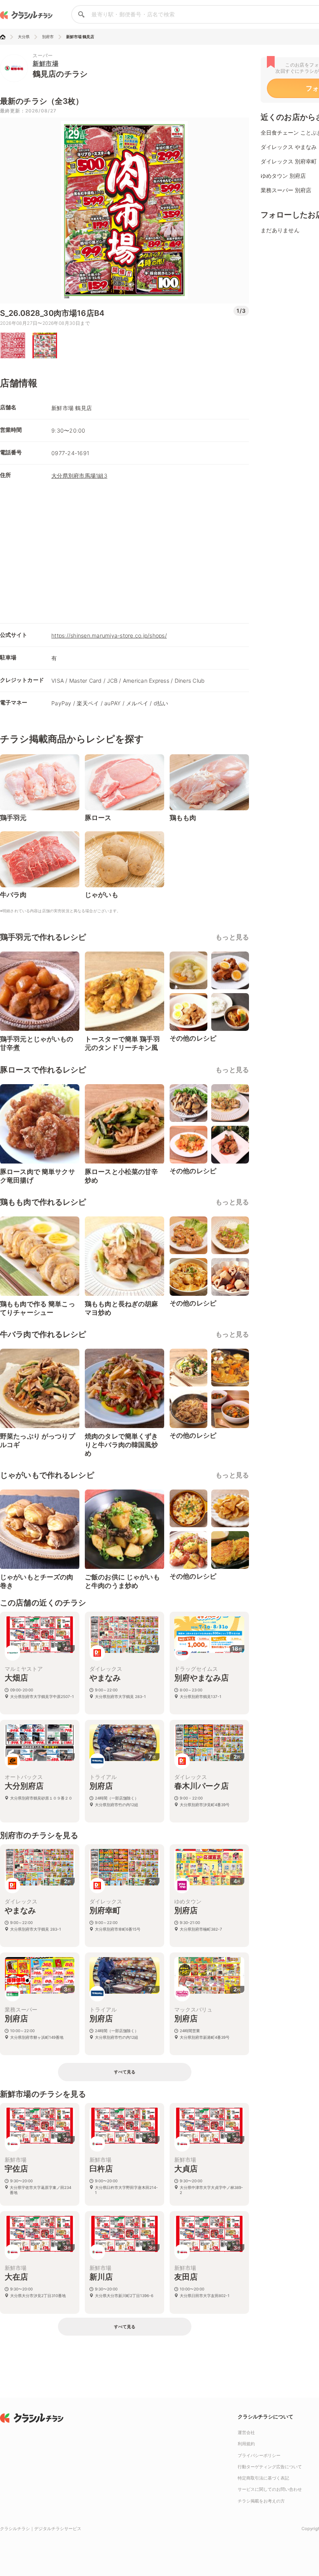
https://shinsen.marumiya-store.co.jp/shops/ (109, 635)
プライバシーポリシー (259, 2455)
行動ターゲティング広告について (270, 2467)
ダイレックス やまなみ (289, 147)
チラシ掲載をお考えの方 (261, 2501)
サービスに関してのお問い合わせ (270, 2489)
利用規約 (246, 2444)
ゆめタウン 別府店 (283, 176)
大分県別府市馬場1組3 (79, 476)
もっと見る (232, 937)
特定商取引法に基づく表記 (263, 2478)
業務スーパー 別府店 (286, 190)
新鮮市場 (46, 63)
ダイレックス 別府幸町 (289, 161)
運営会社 (246, 2432)
